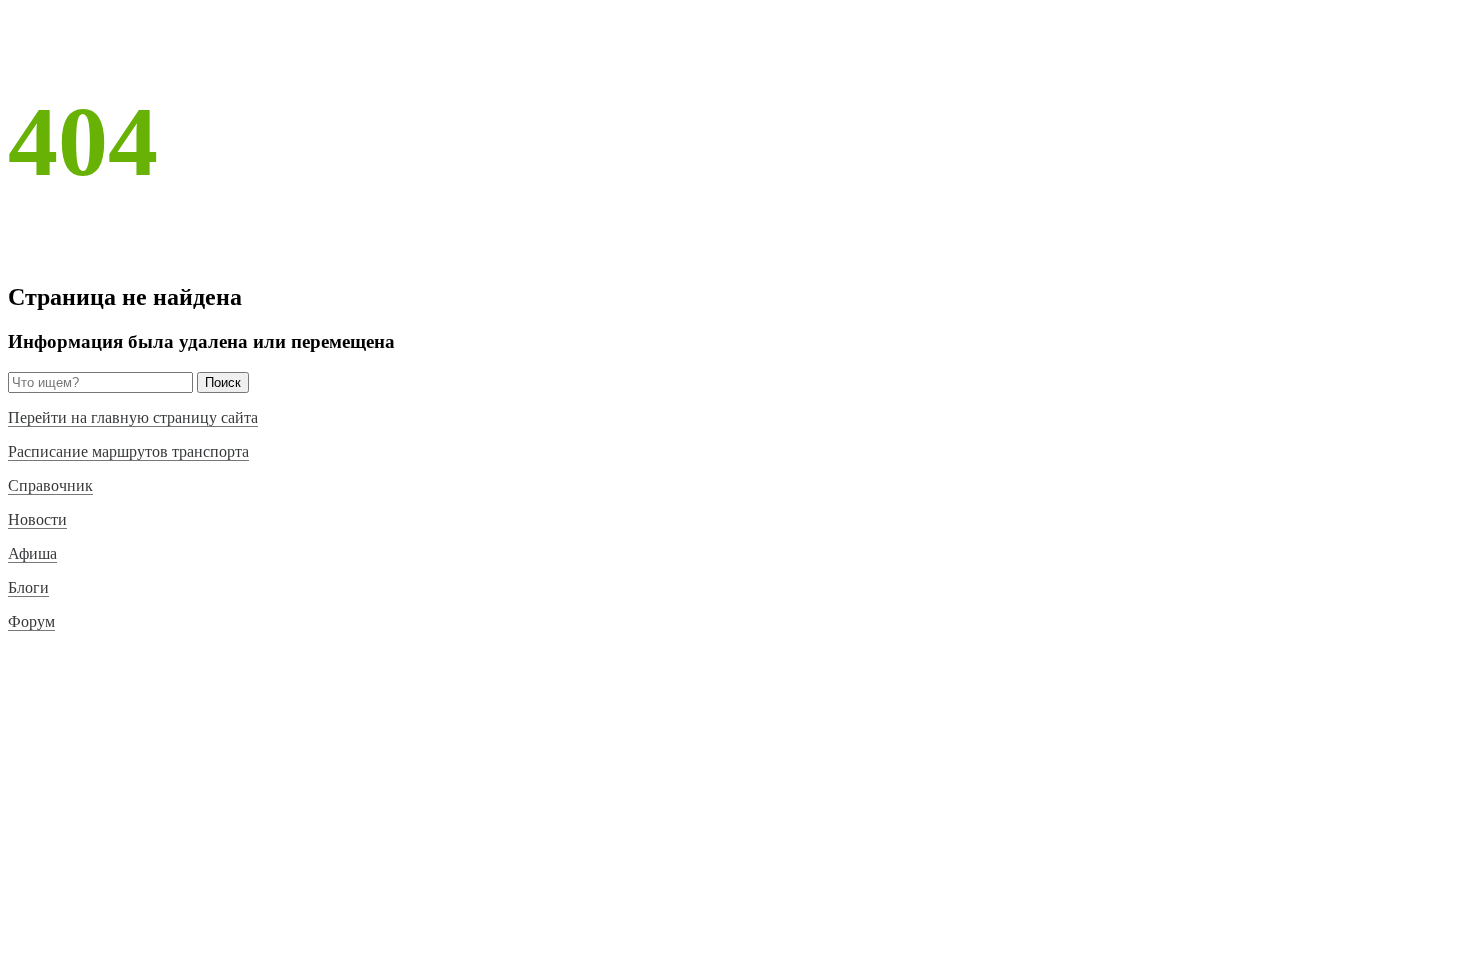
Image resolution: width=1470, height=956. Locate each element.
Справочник (50, 485)
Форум (31, 621)
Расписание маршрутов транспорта (128, 451)
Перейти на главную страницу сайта (133, 417)
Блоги (28, 587)
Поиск (223, 382)
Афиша (32, 553)
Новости (37, 519)
